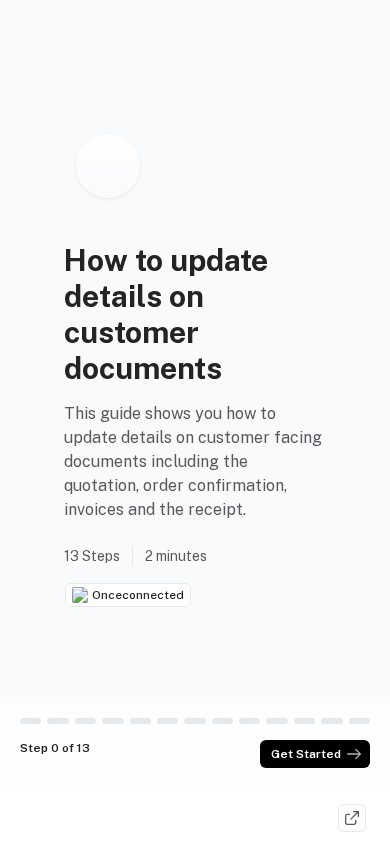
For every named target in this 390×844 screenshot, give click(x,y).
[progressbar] (30, 721)
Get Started (306, 754)
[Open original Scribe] (352, 818)
